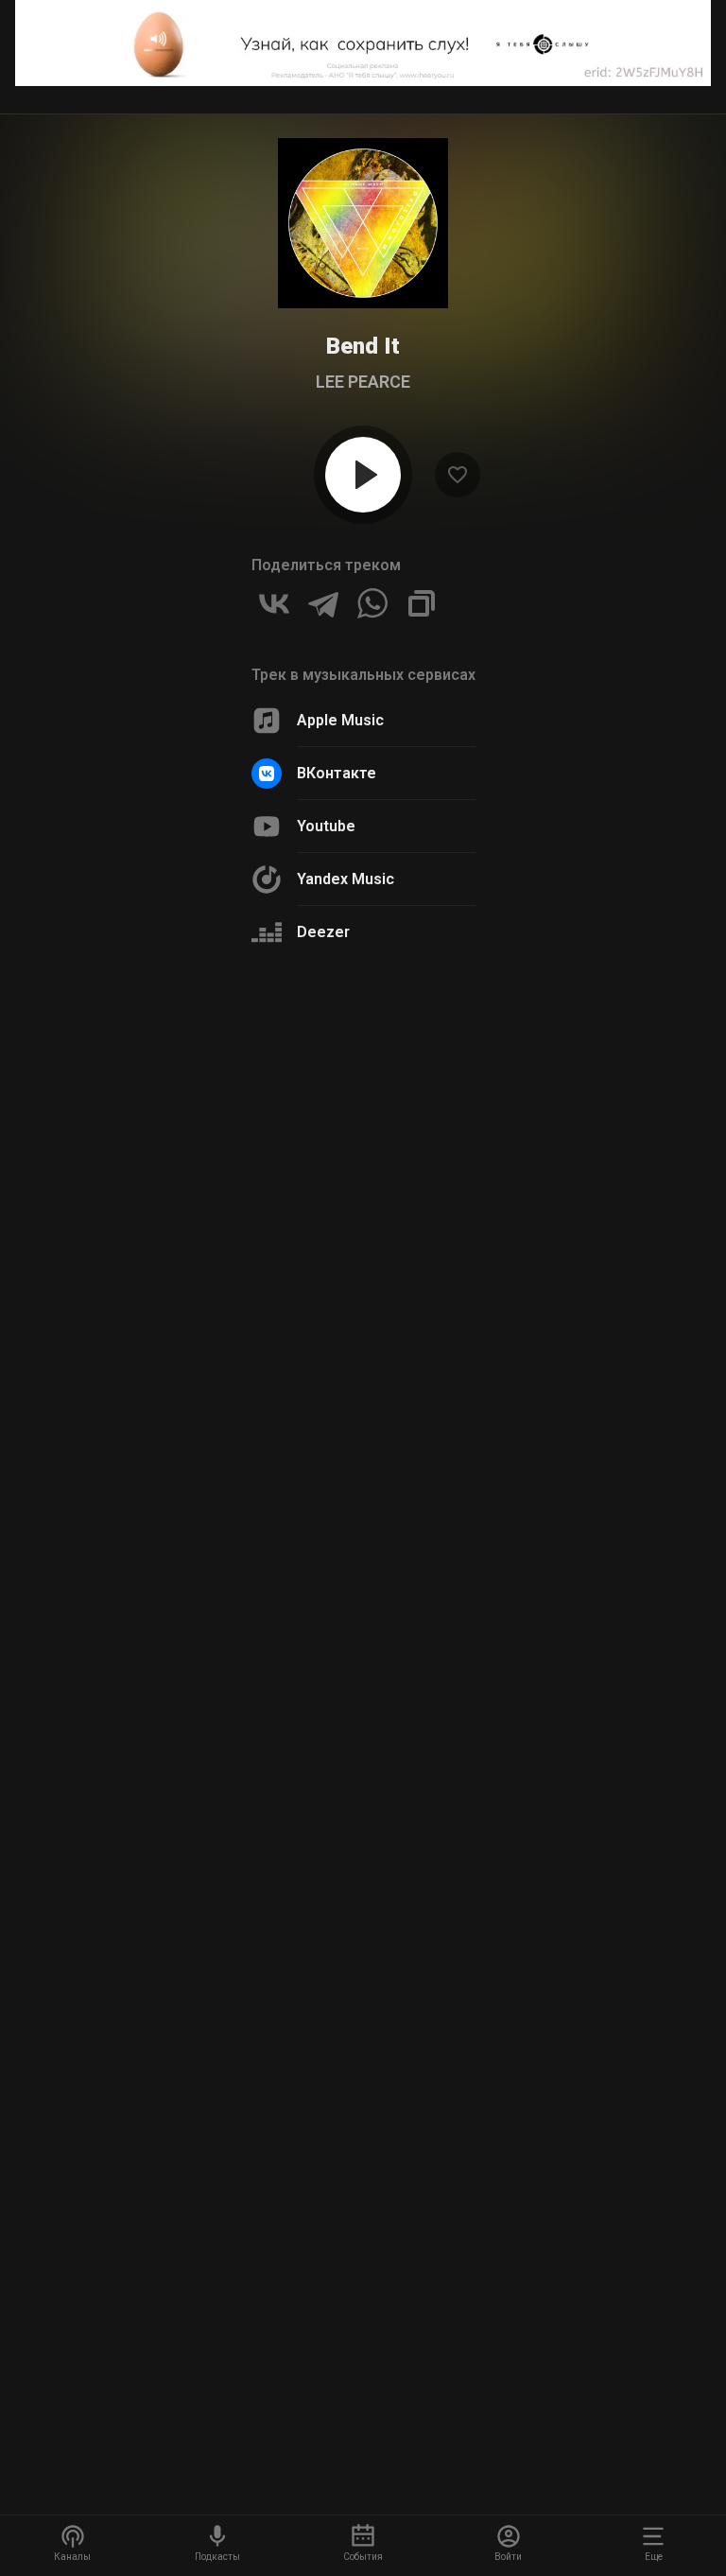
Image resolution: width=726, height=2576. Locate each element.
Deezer (323, 932)
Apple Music (340, 720)
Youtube (326, 826)
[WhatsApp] (372, 603)
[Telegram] (323, 603)
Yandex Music (346, 879)
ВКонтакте (337, 773)
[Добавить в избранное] (458, 475)
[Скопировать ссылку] (422, 603)
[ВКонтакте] (274, 603)
